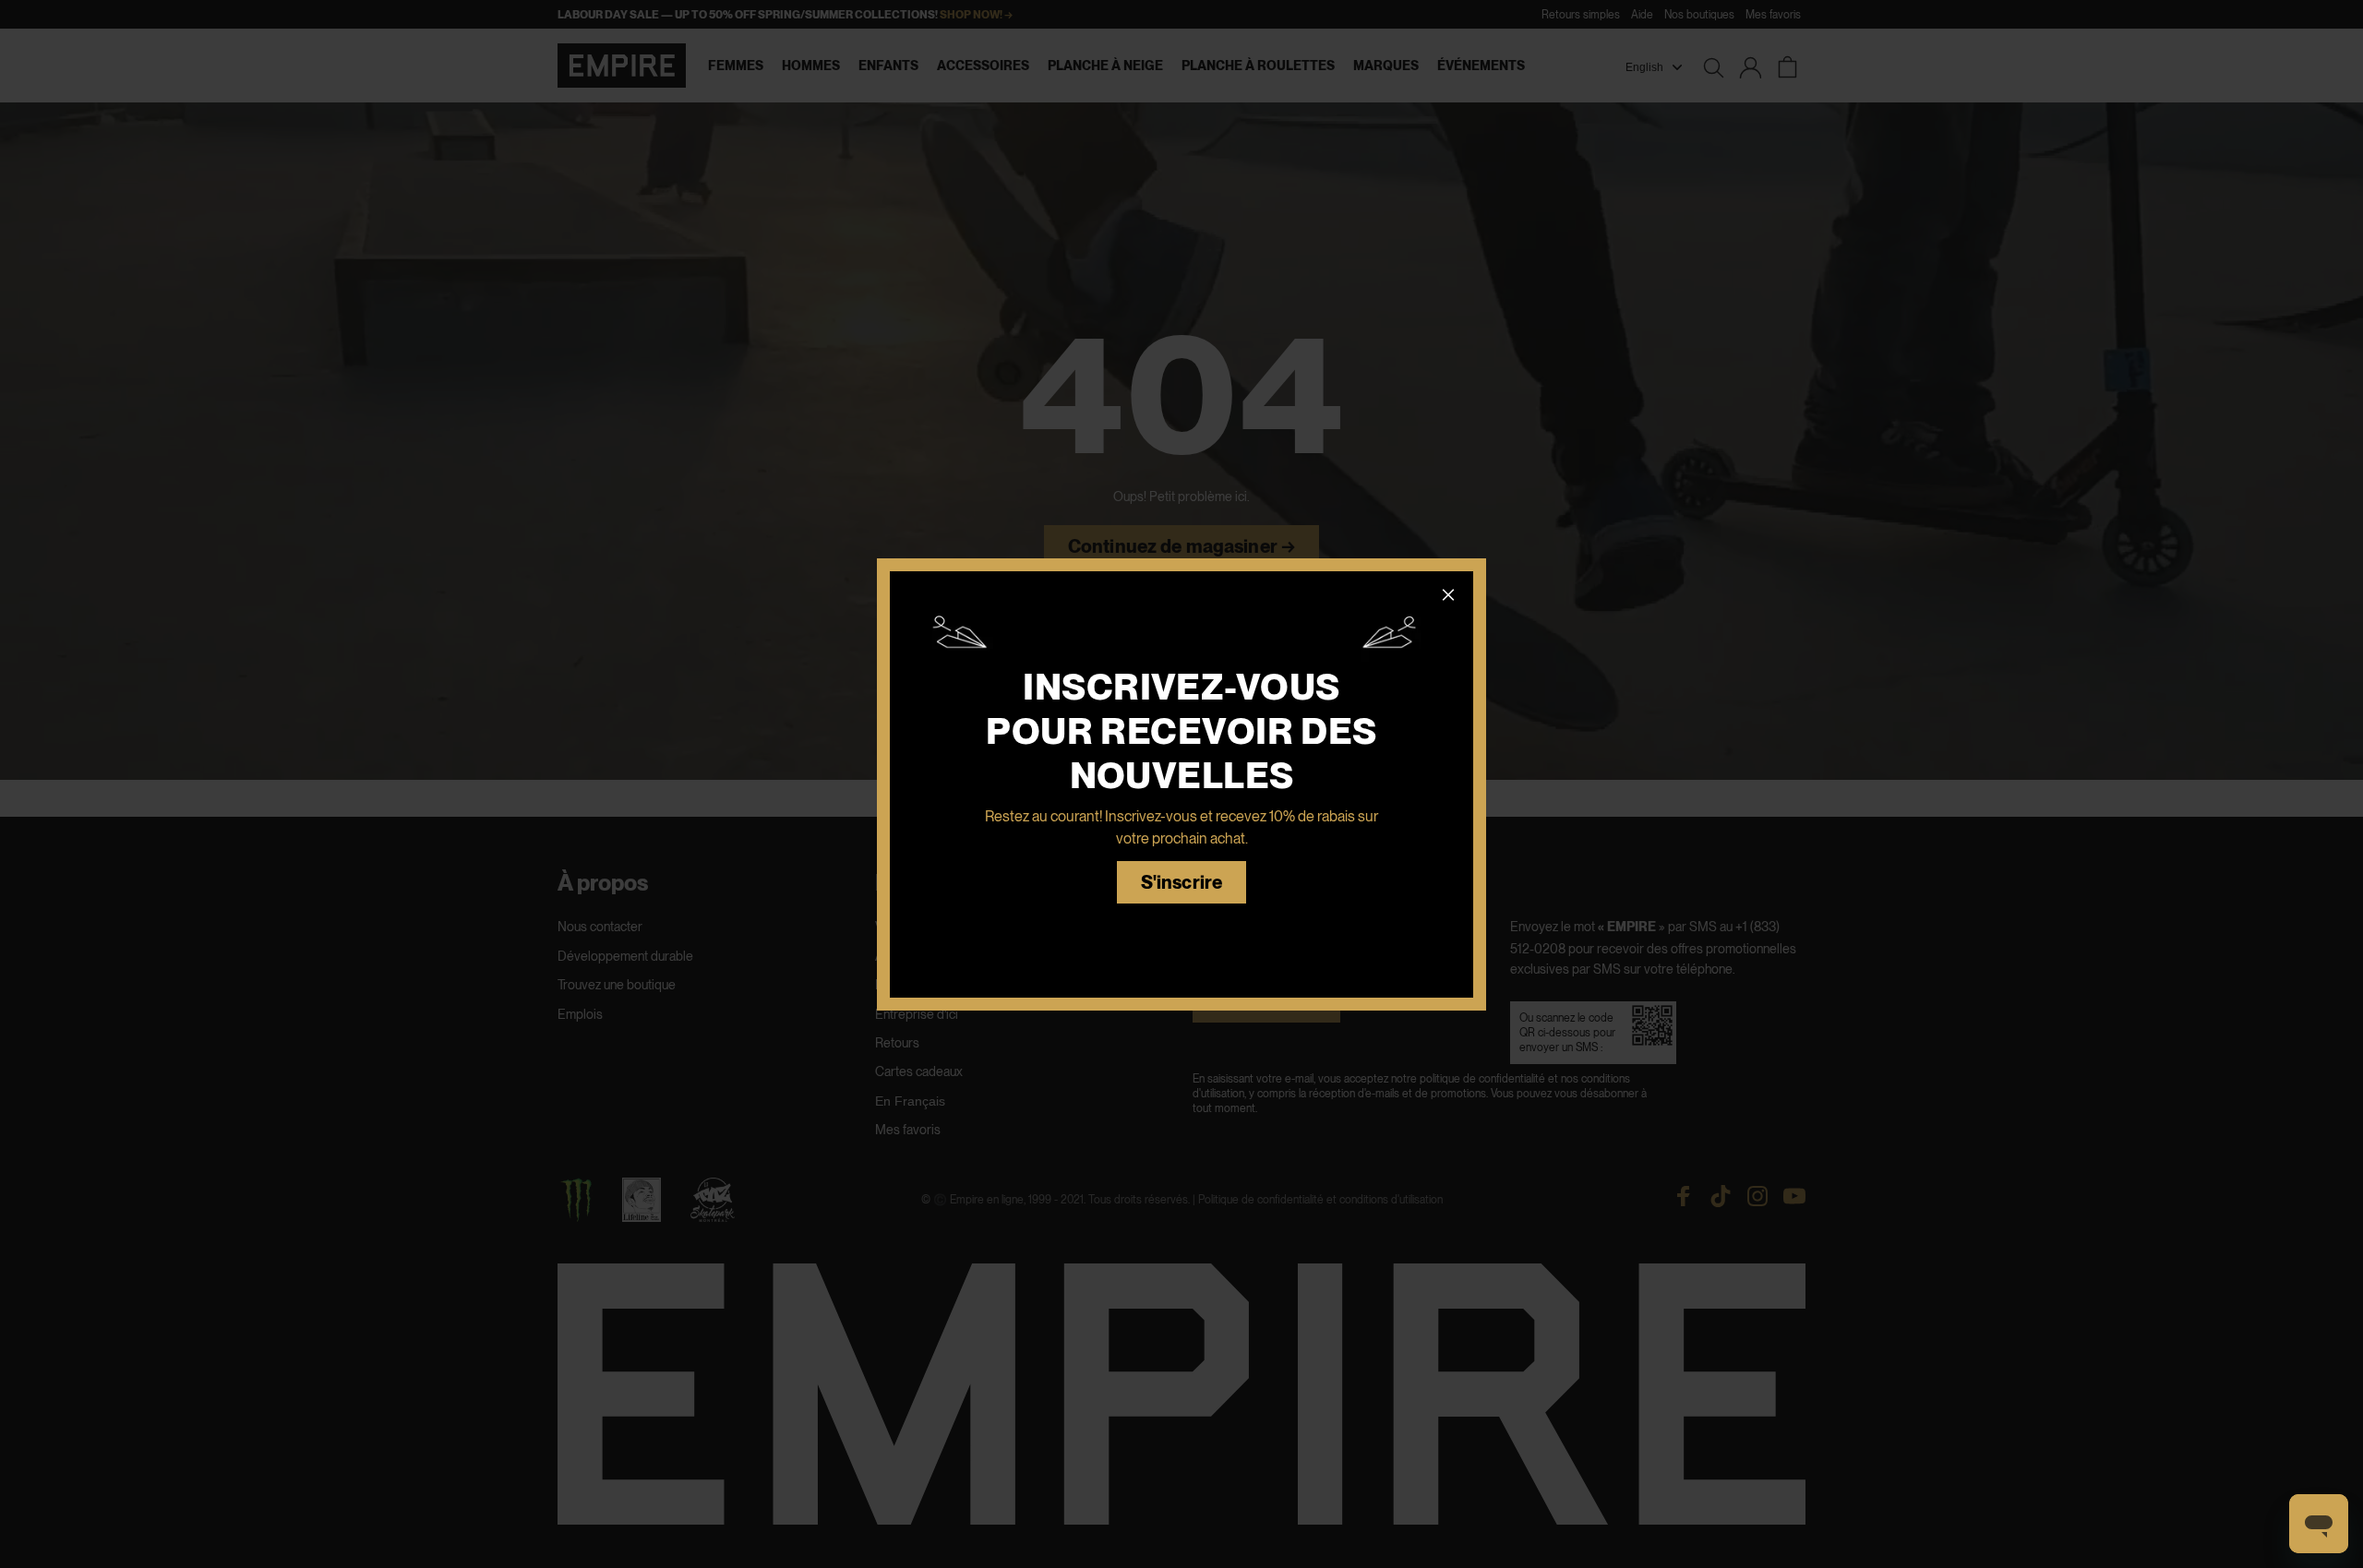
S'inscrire (1181, 883)
